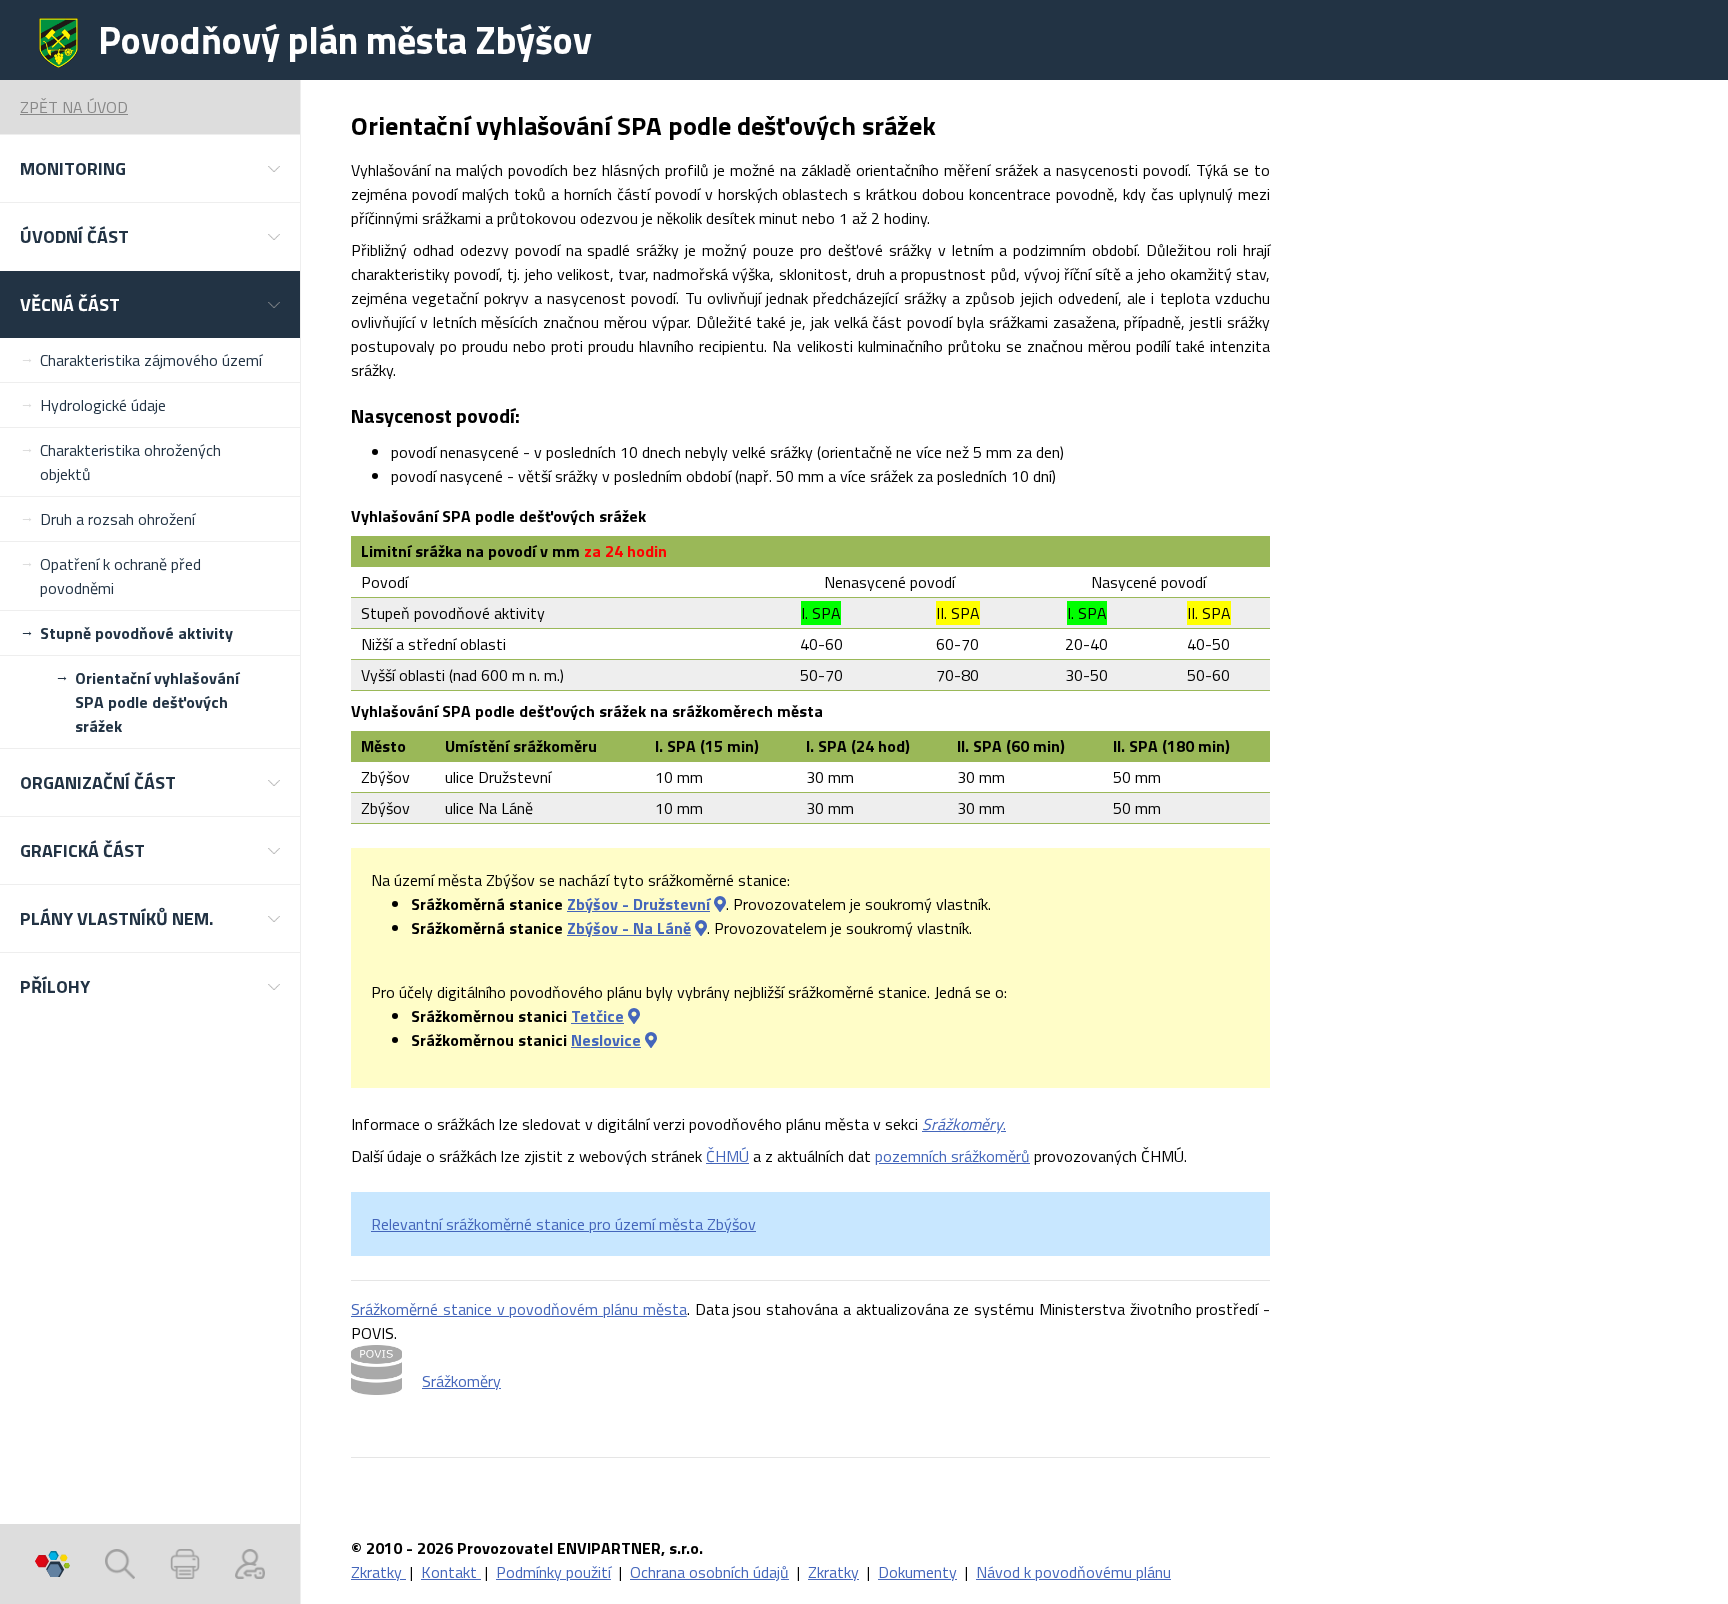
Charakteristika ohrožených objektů (130, 462)
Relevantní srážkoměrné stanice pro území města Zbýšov (563, 1224)
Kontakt (451, 1572)
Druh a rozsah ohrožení (117, 519)
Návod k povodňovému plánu (1073, 1572)
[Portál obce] (52, 1564)
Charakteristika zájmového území (151, 360)
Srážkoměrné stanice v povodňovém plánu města (519, 1309)
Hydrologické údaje (103, 405)
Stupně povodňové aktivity (136, 633)
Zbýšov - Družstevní (638, 904)
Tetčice (597, 1016)
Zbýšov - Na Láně (629, 928)
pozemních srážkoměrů (952, 1156)
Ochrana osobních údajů (709, 1572)
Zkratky (378, 1572)
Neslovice (606, 1040)
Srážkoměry (461, 1381)
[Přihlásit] (250, 1564)
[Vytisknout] (185, 1564)
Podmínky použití (553, 1572)
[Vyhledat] (120, 1564)
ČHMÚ (727, 1156)
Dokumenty (917, 1572)
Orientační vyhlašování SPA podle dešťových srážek (157, 702)
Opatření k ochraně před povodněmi (120, 576)
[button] (150, 168)
